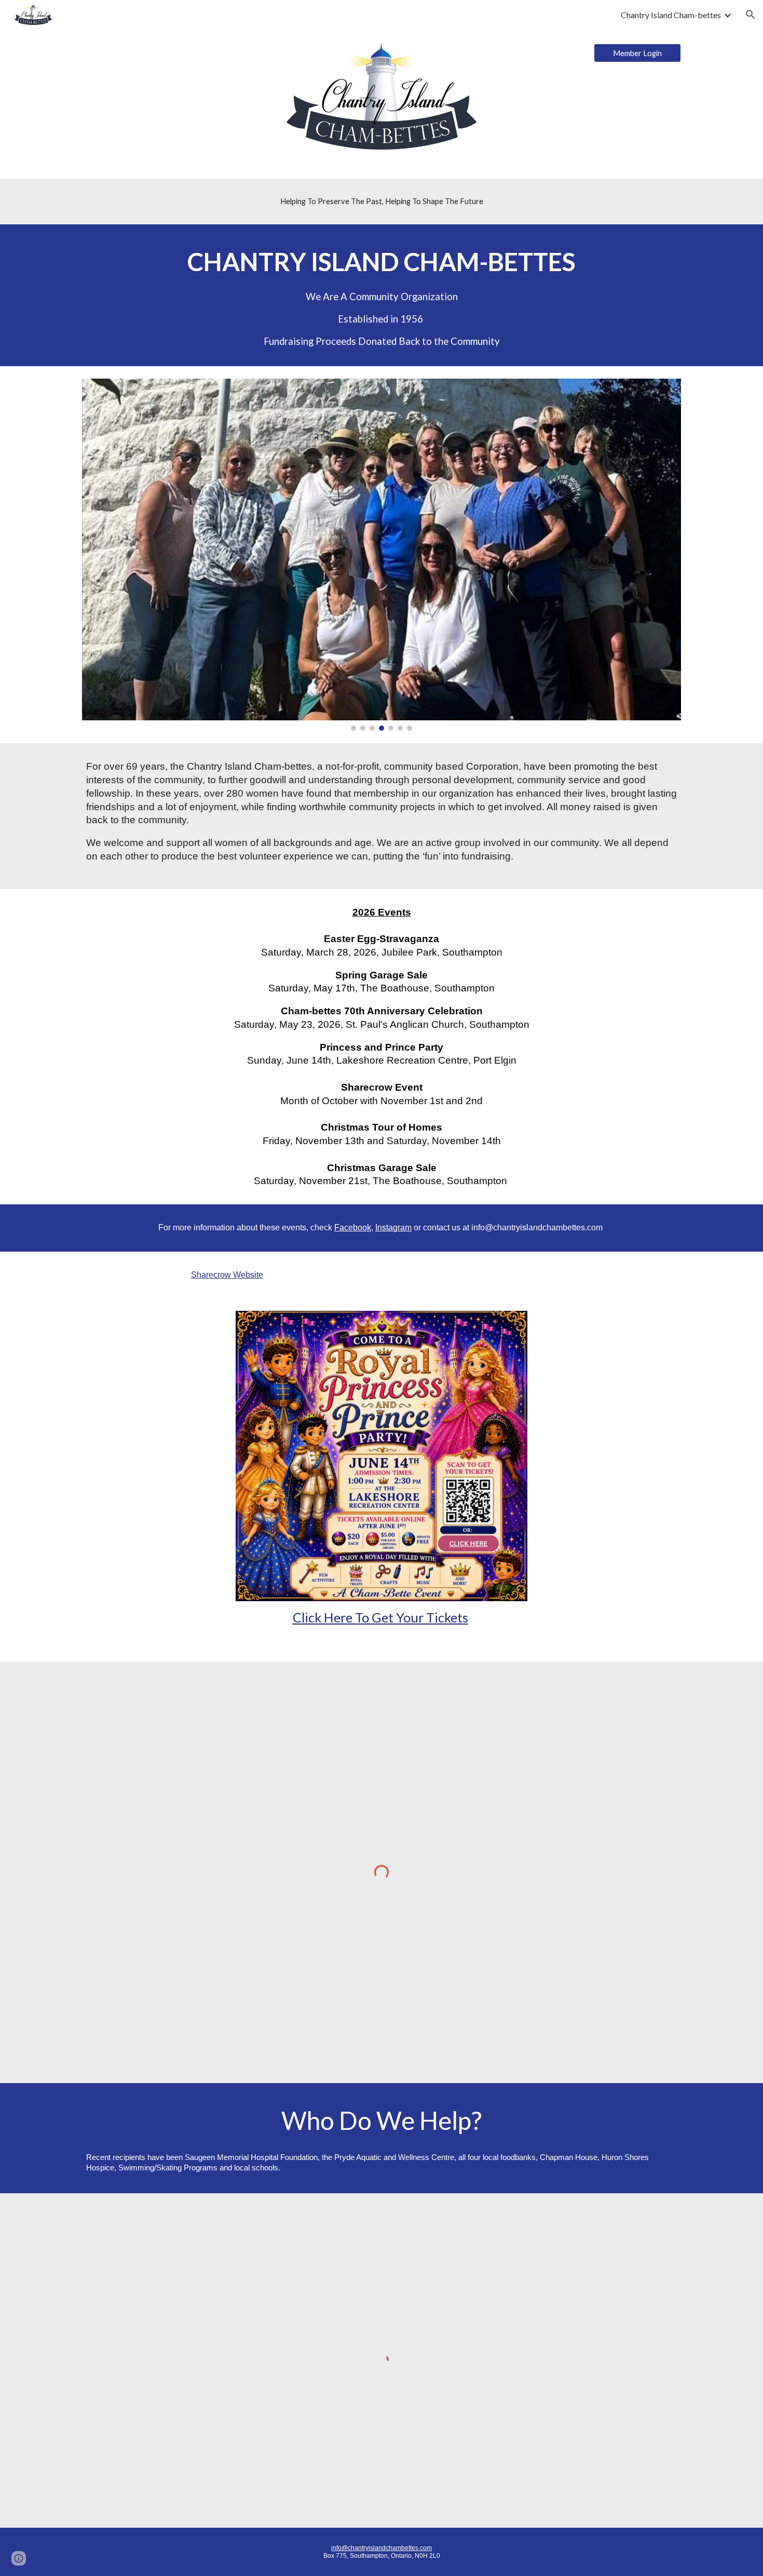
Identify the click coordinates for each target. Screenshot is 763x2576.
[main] (382, 202)
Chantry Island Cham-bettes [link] (671, 15)
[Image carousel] (382, 555)
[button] (751, 15)
